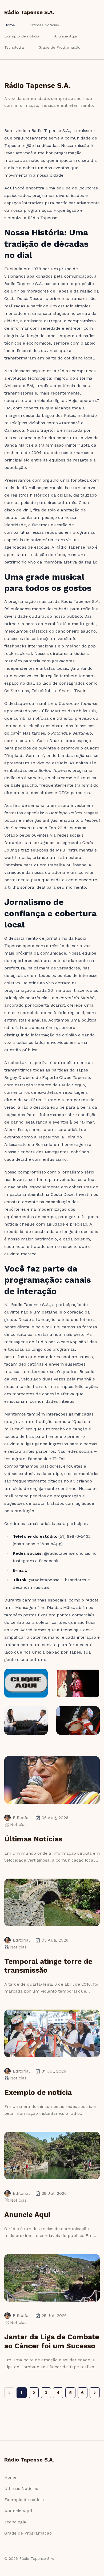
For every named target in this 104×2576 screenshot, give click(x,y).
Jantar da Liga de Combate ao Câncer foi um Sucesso (52, 2341)
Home (10, 25)
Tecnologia (14, 47)
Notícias (18, 1825)
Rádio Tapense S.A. (29, 12)
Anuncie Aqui (65, 36)
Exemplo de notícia (22, 36)
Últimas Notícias (44, 25)
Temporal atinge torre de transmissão (48, 1966)
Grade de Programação (60, 47)
